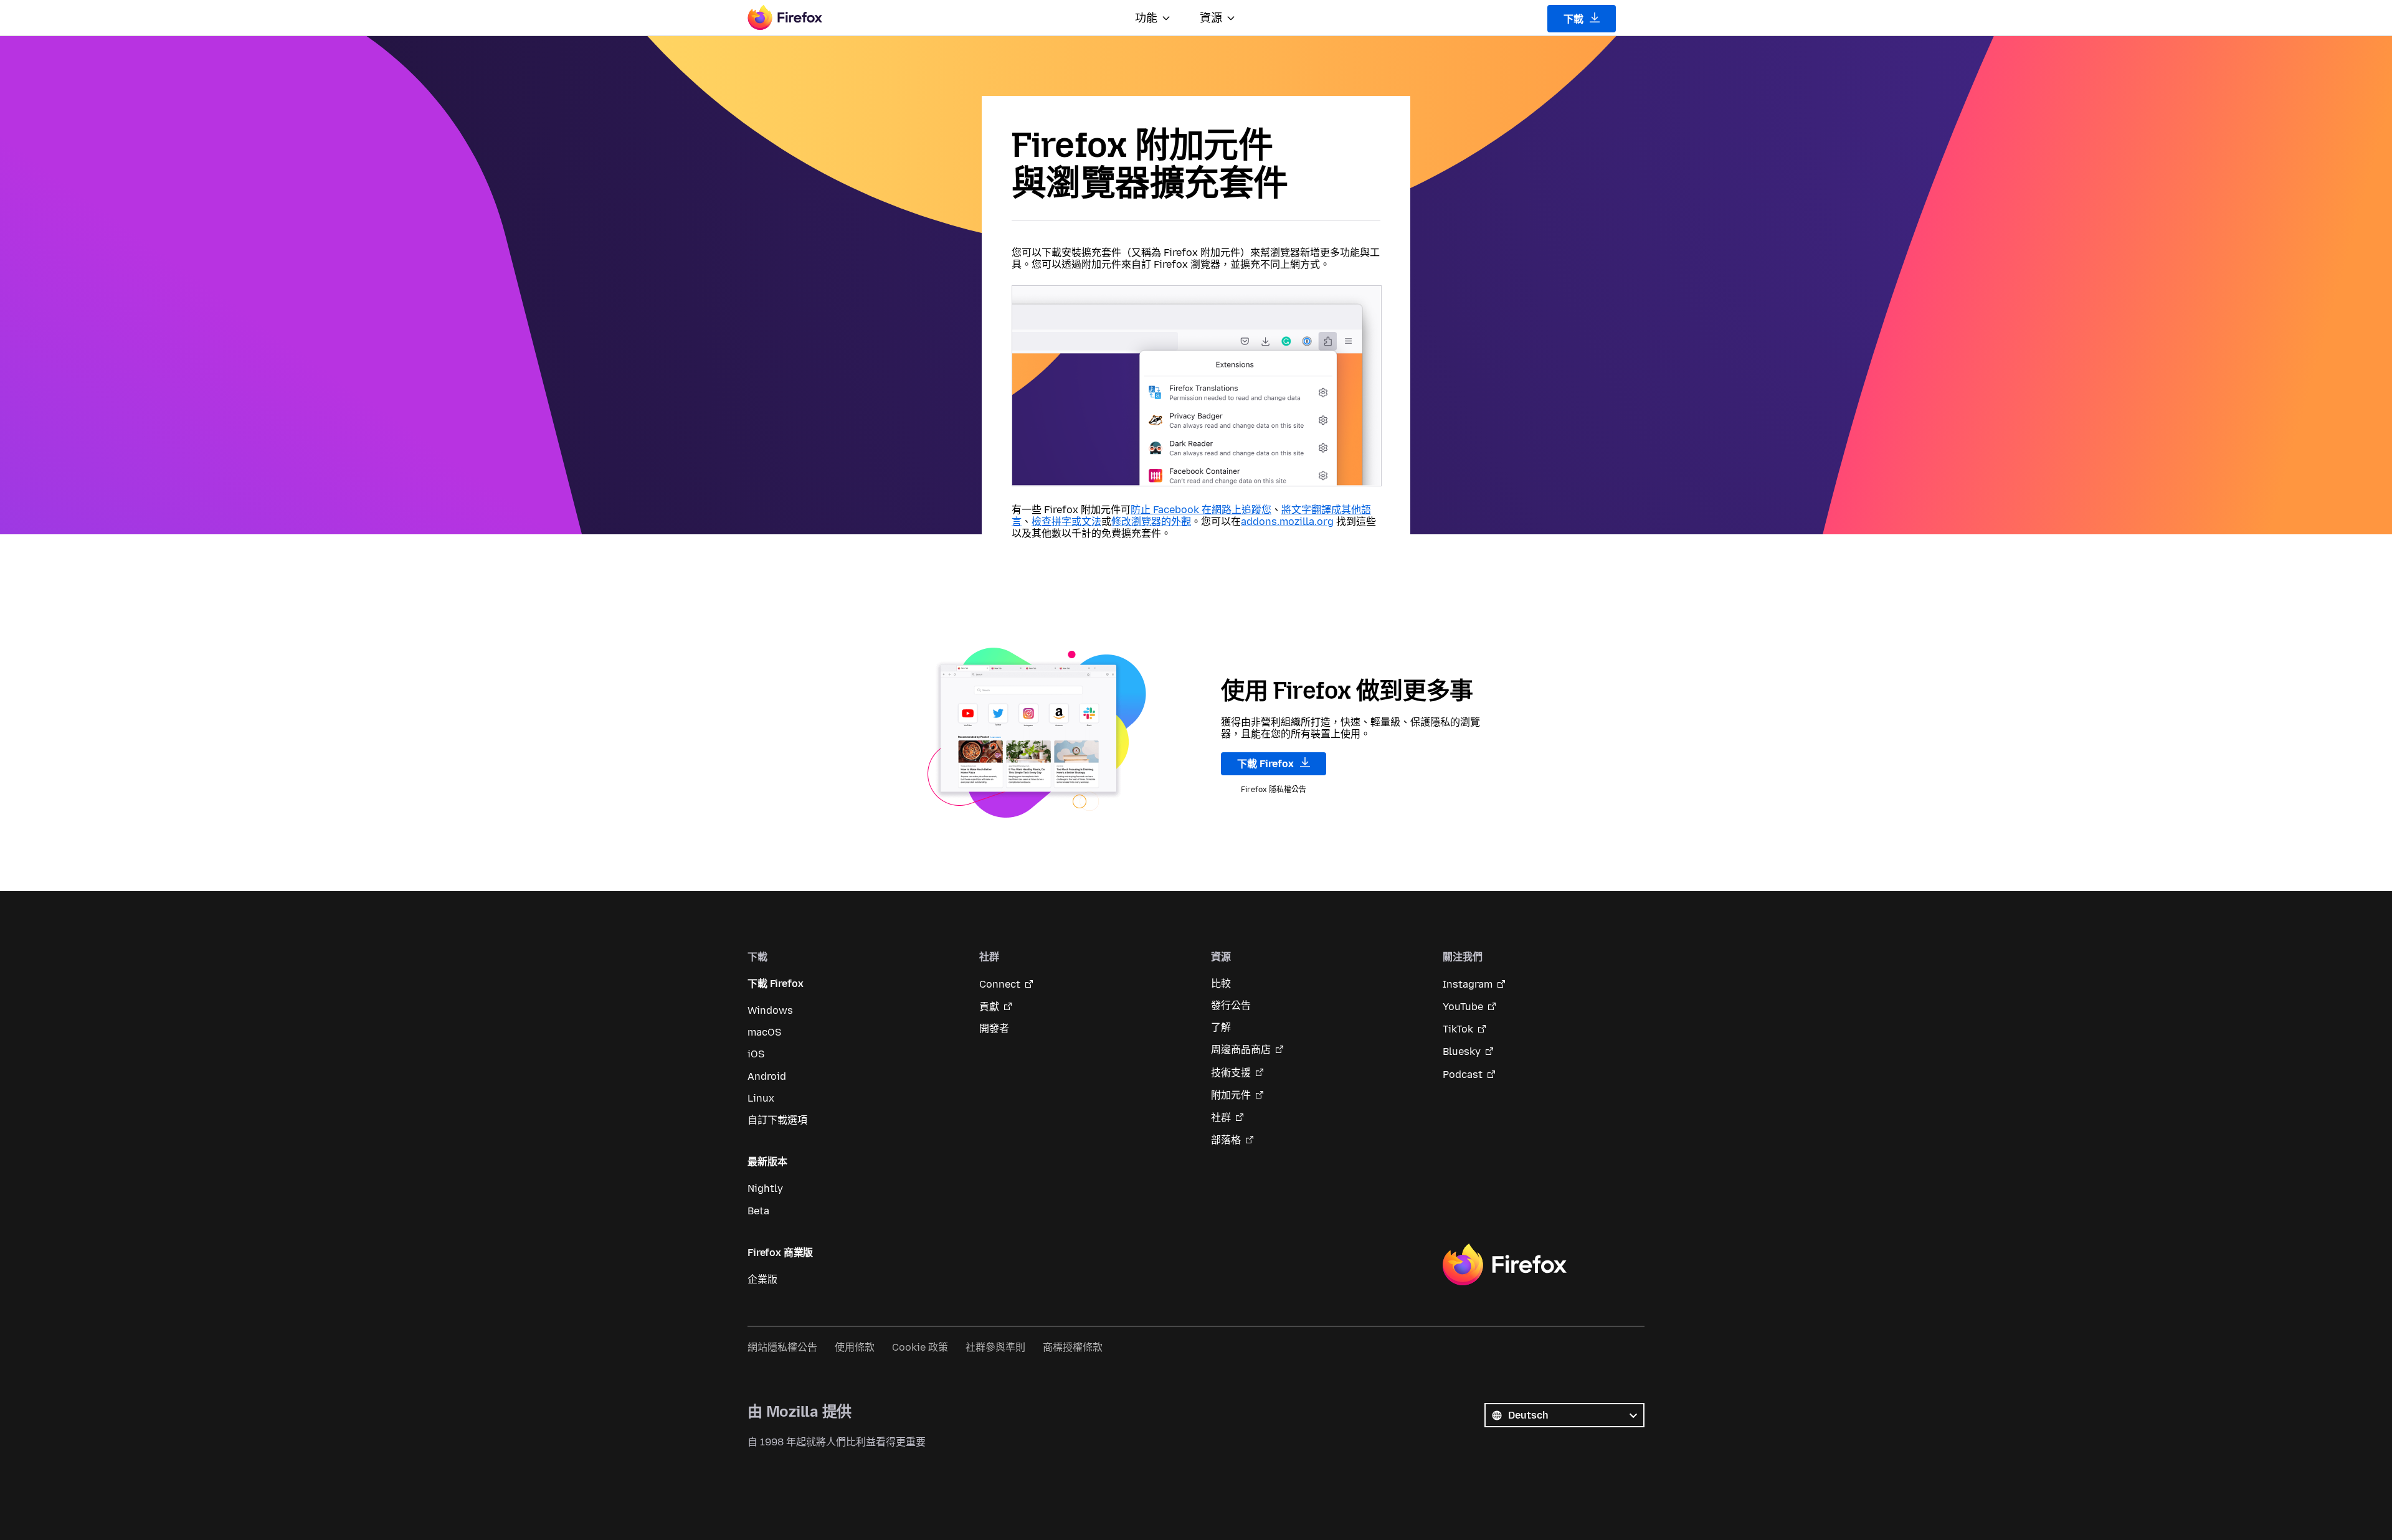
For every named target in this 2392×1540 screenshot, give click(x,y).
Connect (1000, 984)
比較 (1221, 984)
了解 (1221, 1027)
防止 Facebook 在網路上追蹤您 (1201, 510)
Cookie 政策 (920, 1347)
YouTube (1463, 1007)
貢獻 (989, 1007)
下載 (1575, 19)
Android (767, 1076)
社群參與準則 (995, 1347)
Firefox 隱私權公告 (1274, 790)
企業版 (762, 1279)
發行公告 (1231, 1005)
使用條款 (855, 1347)
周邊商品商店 (1241, 1050)
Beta (758, 1211)
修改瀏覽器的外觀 (1151, 522)
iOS (756, 1054)
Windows (770, 1010)
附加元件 (1231, 1095)
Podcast (1463, 1075)
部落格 (1226, 1140)
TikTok (1458, 1029)
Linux (761, 1098)
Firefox (1504, 1265)
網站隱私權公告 (782, 1347)
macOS (764, 1032)
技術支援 (1231, 1073)
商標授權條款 (1073, 1347)
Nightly (765, 1188)
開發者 (994, 1028)
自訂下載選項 (777, 1120)
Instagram (1468, 984)
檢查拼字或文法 (1066, 522)
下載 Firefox (1267, 764)
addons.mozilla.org (1287, 522)
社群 (1221, 1117)
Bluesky (1462, 1051)
